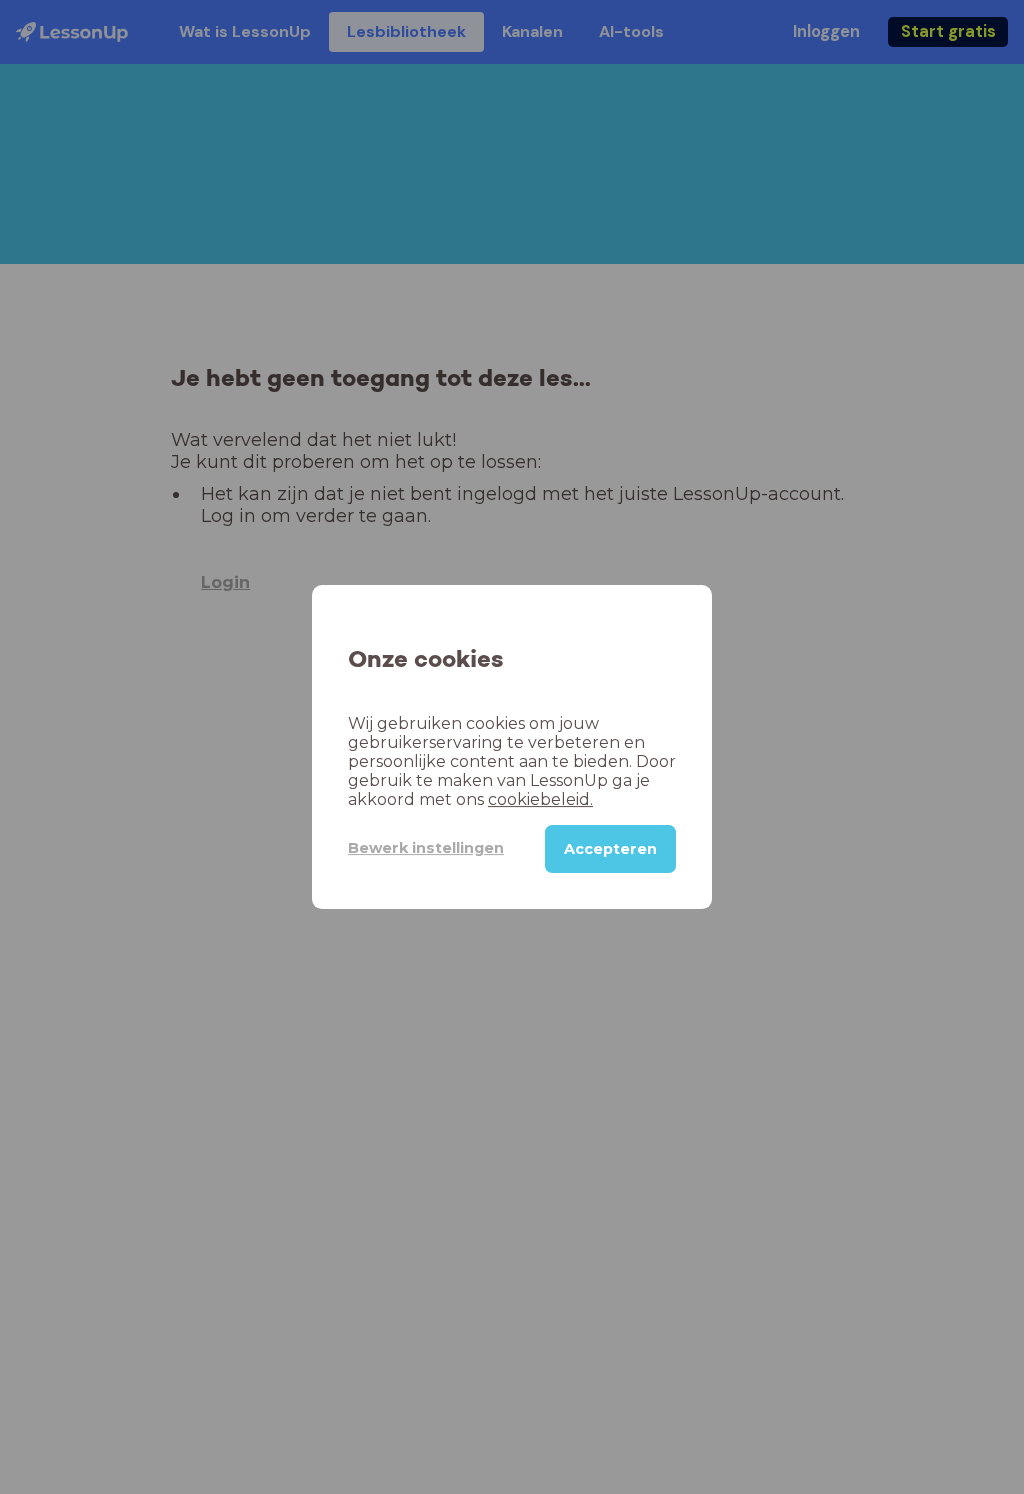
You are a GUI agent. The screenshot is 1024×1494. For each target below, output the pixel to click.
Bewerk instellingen (426, 848)
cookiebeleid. (540, 799)
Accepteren (610, 849)
